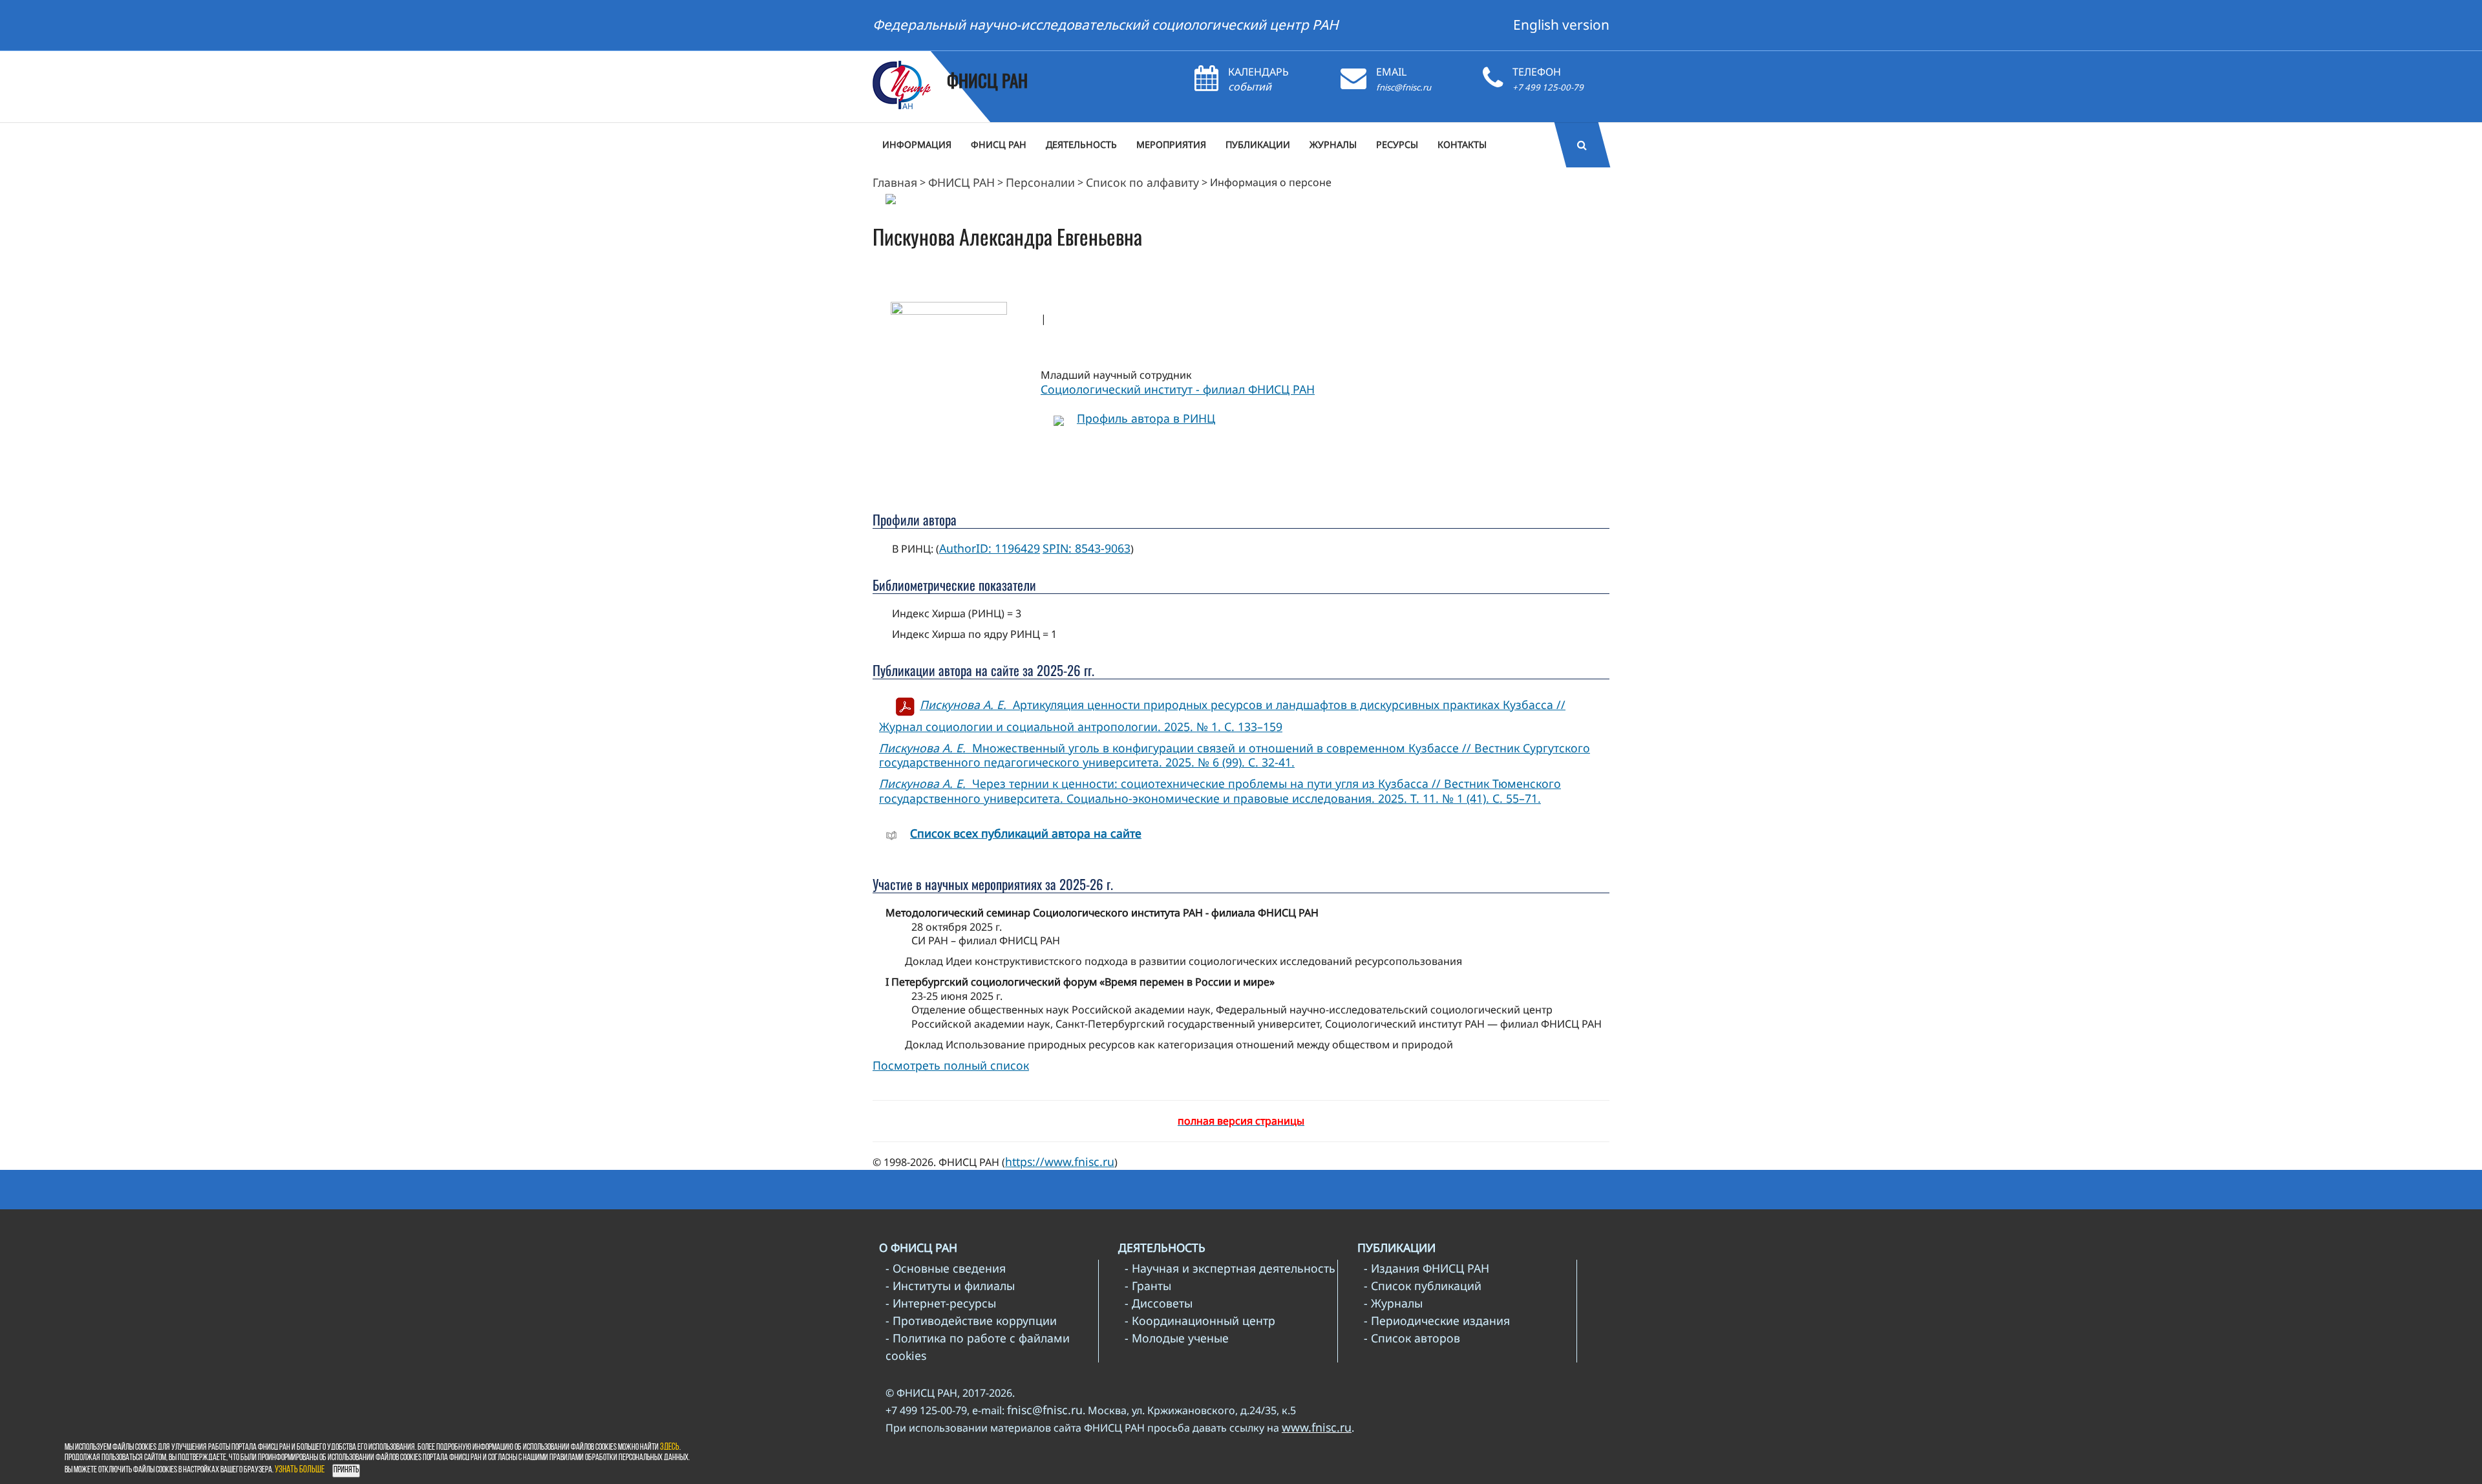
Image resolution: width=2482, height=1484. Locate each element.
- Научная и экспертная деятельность (1230, 1268)
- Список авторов (1412, 1338)
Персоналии (1040, 182)
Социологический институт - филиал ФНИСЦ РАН (1178, 389)
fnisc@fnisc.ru (1404, 87)
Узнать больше (300, 1470)
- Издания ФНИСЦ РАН (1427, 1268)
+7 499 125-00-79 (1548, 87)
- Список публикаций (1423, 1286)
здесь (670, 1447)
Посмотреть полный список (951, 1065)
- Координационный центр (1200, 1320)
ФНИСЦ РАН (961, 182)
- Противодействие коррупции (971, 1320)
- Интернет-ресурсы (941, 1303)
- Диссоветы (1159, 1303)
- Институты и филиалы (950, 1286)
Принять (346, 1470)
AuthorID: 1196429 (990, 548)
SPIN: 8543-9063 (1087, 548)
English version (1561, 25)
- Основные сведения (946, 1268)
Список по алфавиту (1142, 182)
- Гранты (1148, 1286)
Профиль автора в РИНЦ (1146, 418)
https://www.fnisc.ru (1060, 1161)
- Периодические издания (1437, 1320)
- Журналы (1393, 1303)
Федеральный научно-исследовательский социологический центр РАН (1106, 25)
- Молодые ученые (1177, 1338)
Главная (895, 182)
